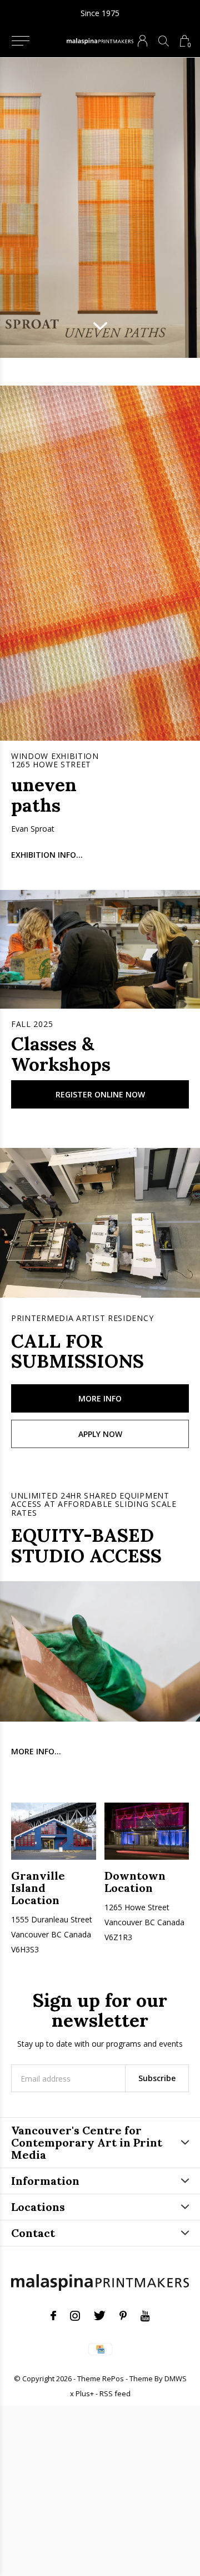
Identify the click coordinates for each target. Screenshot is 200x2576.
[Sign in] (142, 41)
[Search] (164, 41)
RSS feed (115, 2393)
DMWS (176, 2378)
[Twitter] (100, 2316)
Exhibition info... (47, 855)
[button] (20, 41)
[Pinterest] (123, 2316)
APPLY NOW (100, 1434)
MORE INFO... (36, 1751)
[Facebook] (53, 2316)
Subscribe (157, 2078)
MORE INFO (100, 1398)
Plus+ (85, 2393)
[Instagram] (75, 2316)
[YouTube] (145, 2316)
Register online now (100, 1094)
